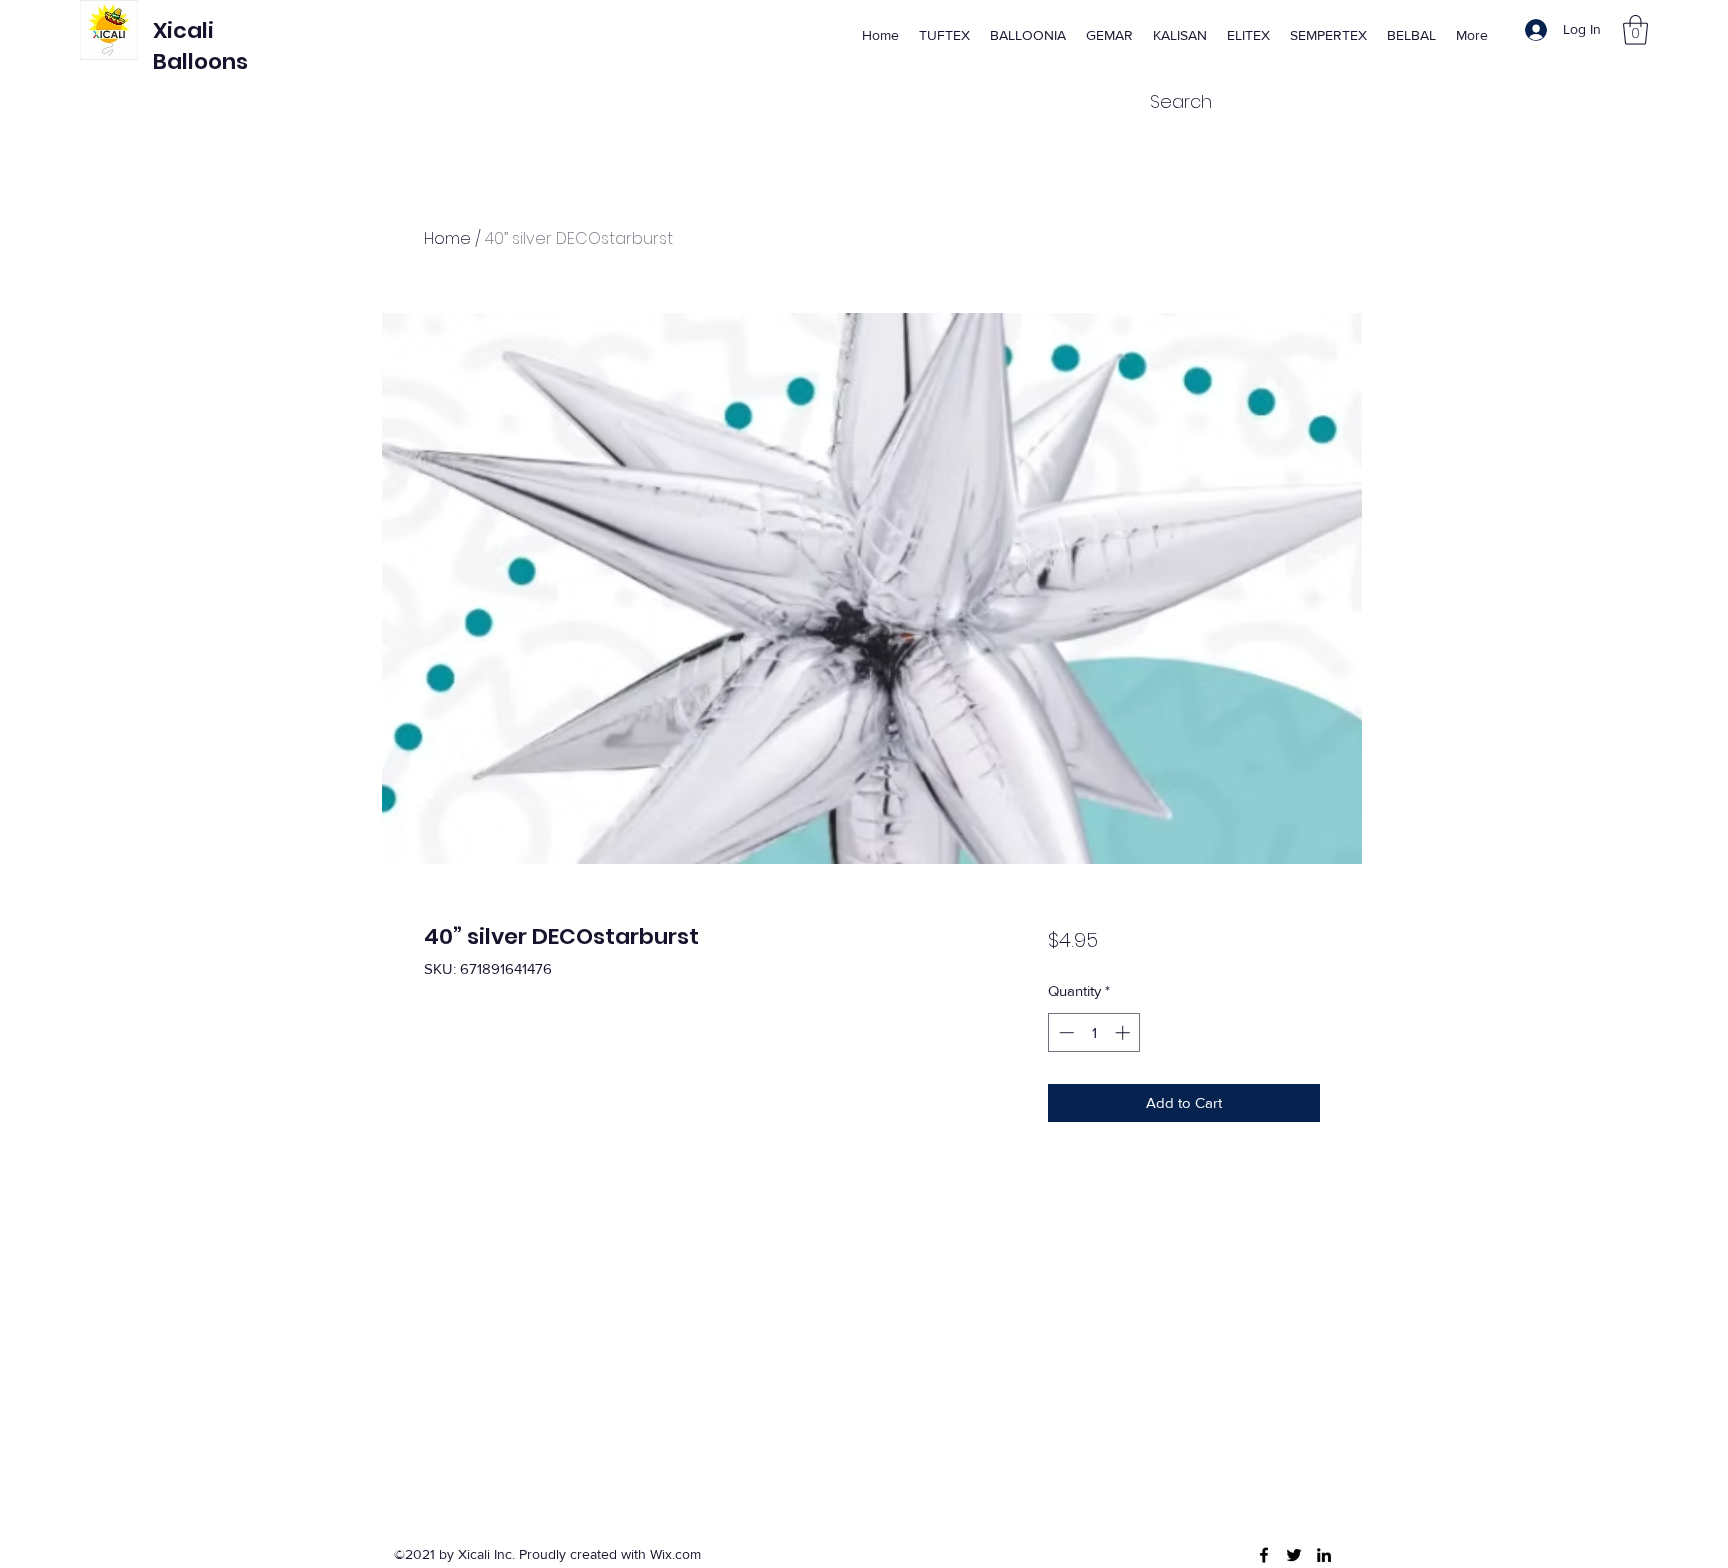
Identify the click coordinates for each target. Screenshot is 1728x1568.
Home (447, 238)
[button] (1635, 30)
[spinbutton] (1094, 1032)
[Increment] (1124, 1032)
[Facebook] (1264, 1555)
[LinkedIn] (1324, 1555)
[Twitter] (1294, 1555)
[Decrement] (1064, 1032)
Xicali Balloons (200, 46)
